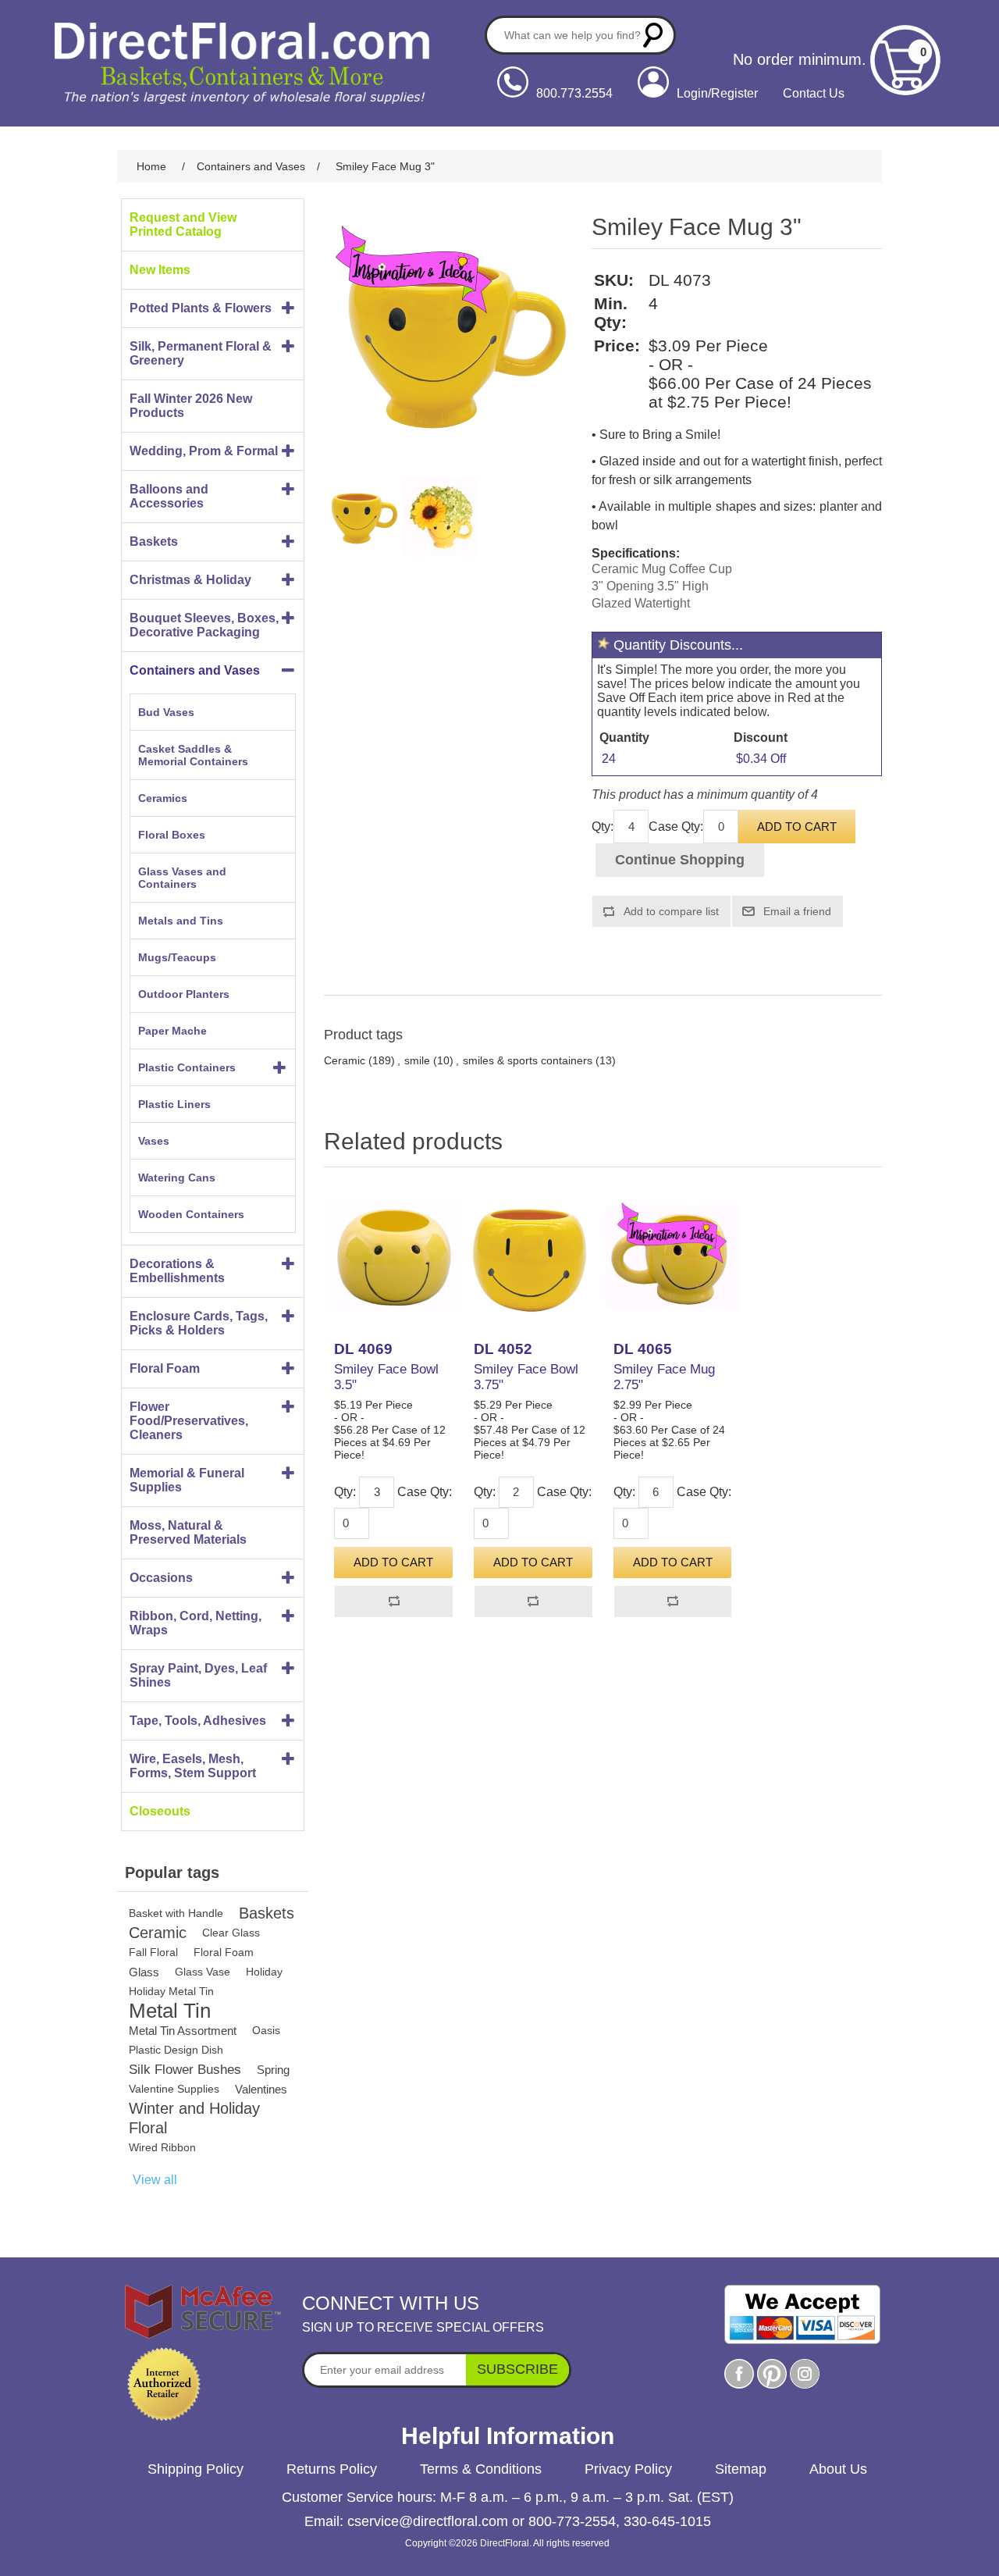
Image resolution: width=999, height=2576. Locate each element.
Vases (154, 1141)
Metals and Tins (181, 921)
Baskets (154, 542)
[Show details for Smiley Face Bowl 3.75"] (533, 1258)
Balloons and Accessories (169, 496)
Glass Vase (203, 1972)
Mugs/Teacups (177, 957)
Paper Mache (172, 1031)
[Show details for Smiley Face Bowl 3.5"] (393, 1258)
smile (417, 1060)
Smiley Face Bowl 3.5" (386, 1377)
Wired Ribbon (162, 2147)
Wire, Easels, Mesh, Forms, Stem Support (193, 1766)
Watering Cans (177, 1178)
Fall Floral (153, 1952)
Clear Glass (231, 1933)
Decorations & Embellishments (177, 1271)
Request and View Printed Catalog (183, 224)
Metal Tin (170, 2011)
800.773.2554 (574, 93)
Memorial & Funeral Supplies (187, 1480)
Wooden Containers (191, 1214)
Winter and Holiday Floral (194, 2118)
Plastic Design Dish (176, 2050)
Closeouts (160, 1811)
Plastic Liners (174, 1104)
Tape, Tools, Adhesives (198, 1721)
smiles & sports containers (528, 1060)
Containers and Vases (195, 670)
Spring (273, 2070)
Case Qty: (676, 827)
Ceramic (158, 1933)
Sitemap (741, 2469)
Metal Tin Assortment (183, 2031)
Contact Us (814, 93)
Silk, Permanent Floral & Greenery (201, 353)
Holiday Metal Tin (171, 1991)
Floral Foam (165, 1368)
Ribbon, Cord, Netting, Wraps (196, 1623)
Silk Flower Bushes (185, 2070)
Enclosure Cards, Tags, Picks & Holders (199, 1323)
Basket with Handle (176, 1913)
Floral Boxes (172, 835)
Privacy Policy (628, 2469)
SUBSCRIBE (517, 2369)
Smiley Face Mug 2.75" (664, 1377)
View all (155, 2180)
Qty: (603, 827)
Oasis (266, 2030)
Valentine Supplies (174, 2089)
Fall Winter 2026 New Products (191, 406)
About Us (838, 2469)
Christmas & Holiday (190, 580)
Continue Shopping (680, 860)
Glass (144, 1972)
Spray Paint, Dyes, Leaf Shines (198, 1675)
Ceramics (163, 798)
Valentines (261, 2089)
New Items (160, 270)
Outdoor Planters (184, 994)
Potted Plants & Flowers (201, 308)
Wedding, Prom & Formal (204, 451)
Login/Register (717, 93)
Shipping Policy (196, 2469)
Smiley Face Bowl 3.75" (526, 1377)
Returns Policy (332, 2469)
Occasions (161, 1578)
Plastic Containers (187, 1067)
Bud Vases (166, 712)
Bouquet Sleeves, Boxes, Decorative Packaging (204, 625)
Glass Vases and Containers (182, 878)
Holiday (264, 1972)
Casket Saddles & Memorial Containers (193, 755)
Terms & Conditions (481, 2469)
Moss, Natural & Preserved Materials (188, 1532)
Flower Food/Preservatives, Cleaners (189, 1421)
